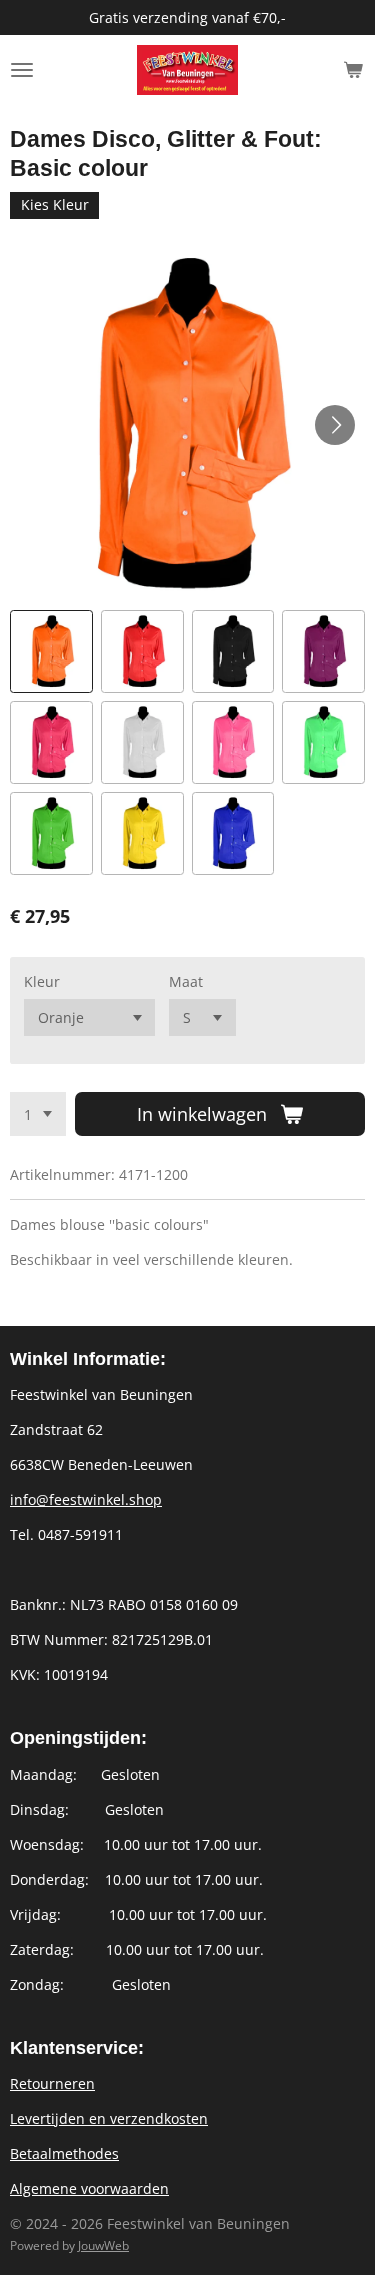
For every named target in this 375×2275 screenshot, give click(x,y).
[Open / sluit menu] (22, 70)
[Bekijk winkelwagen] (353, 70)
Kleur (42, 981)
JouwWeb (103, 2245)
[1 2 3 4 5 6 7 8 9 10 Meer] (38, 1114)
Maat (186, 981)
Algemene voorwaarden (89, 2188)
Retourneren (52, 2083)
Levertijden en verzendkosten (109, 2118)
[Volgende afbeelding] (335, 425)
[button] (51, 651)
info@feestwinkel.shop (86, 1499)
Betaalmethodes (64, 2153)
